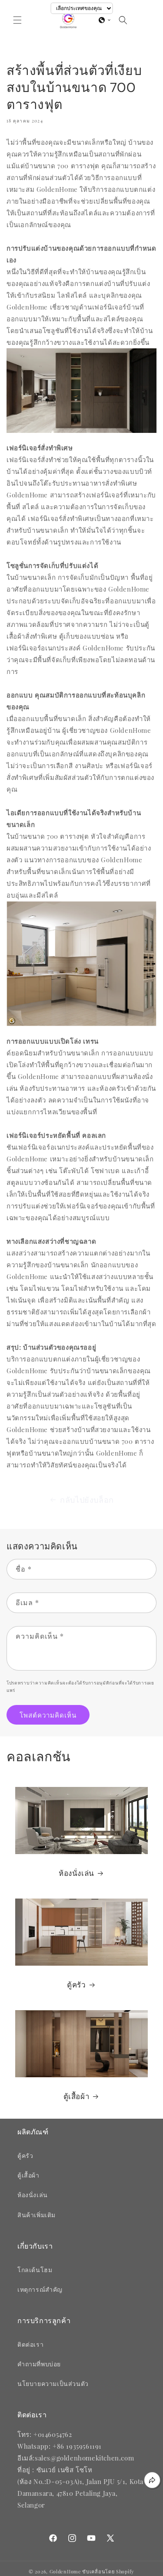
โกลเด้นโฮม (35, 2270)
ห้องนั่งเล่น (77, 1873)
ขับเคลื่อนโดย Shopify (108, 2571)
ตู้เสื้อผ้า (77, 2096)
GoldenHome (65, 2571)
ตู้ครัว (76, 1985)
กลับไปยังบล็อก (87, 1500)
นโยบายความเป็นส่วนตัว (53, 2384)
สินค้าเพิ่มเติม (37, 2215)
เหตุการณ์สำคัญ (40, 2289)
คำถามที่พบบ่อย (39, 2364)
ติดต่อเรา (30, 2344)
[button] (17, 20)
